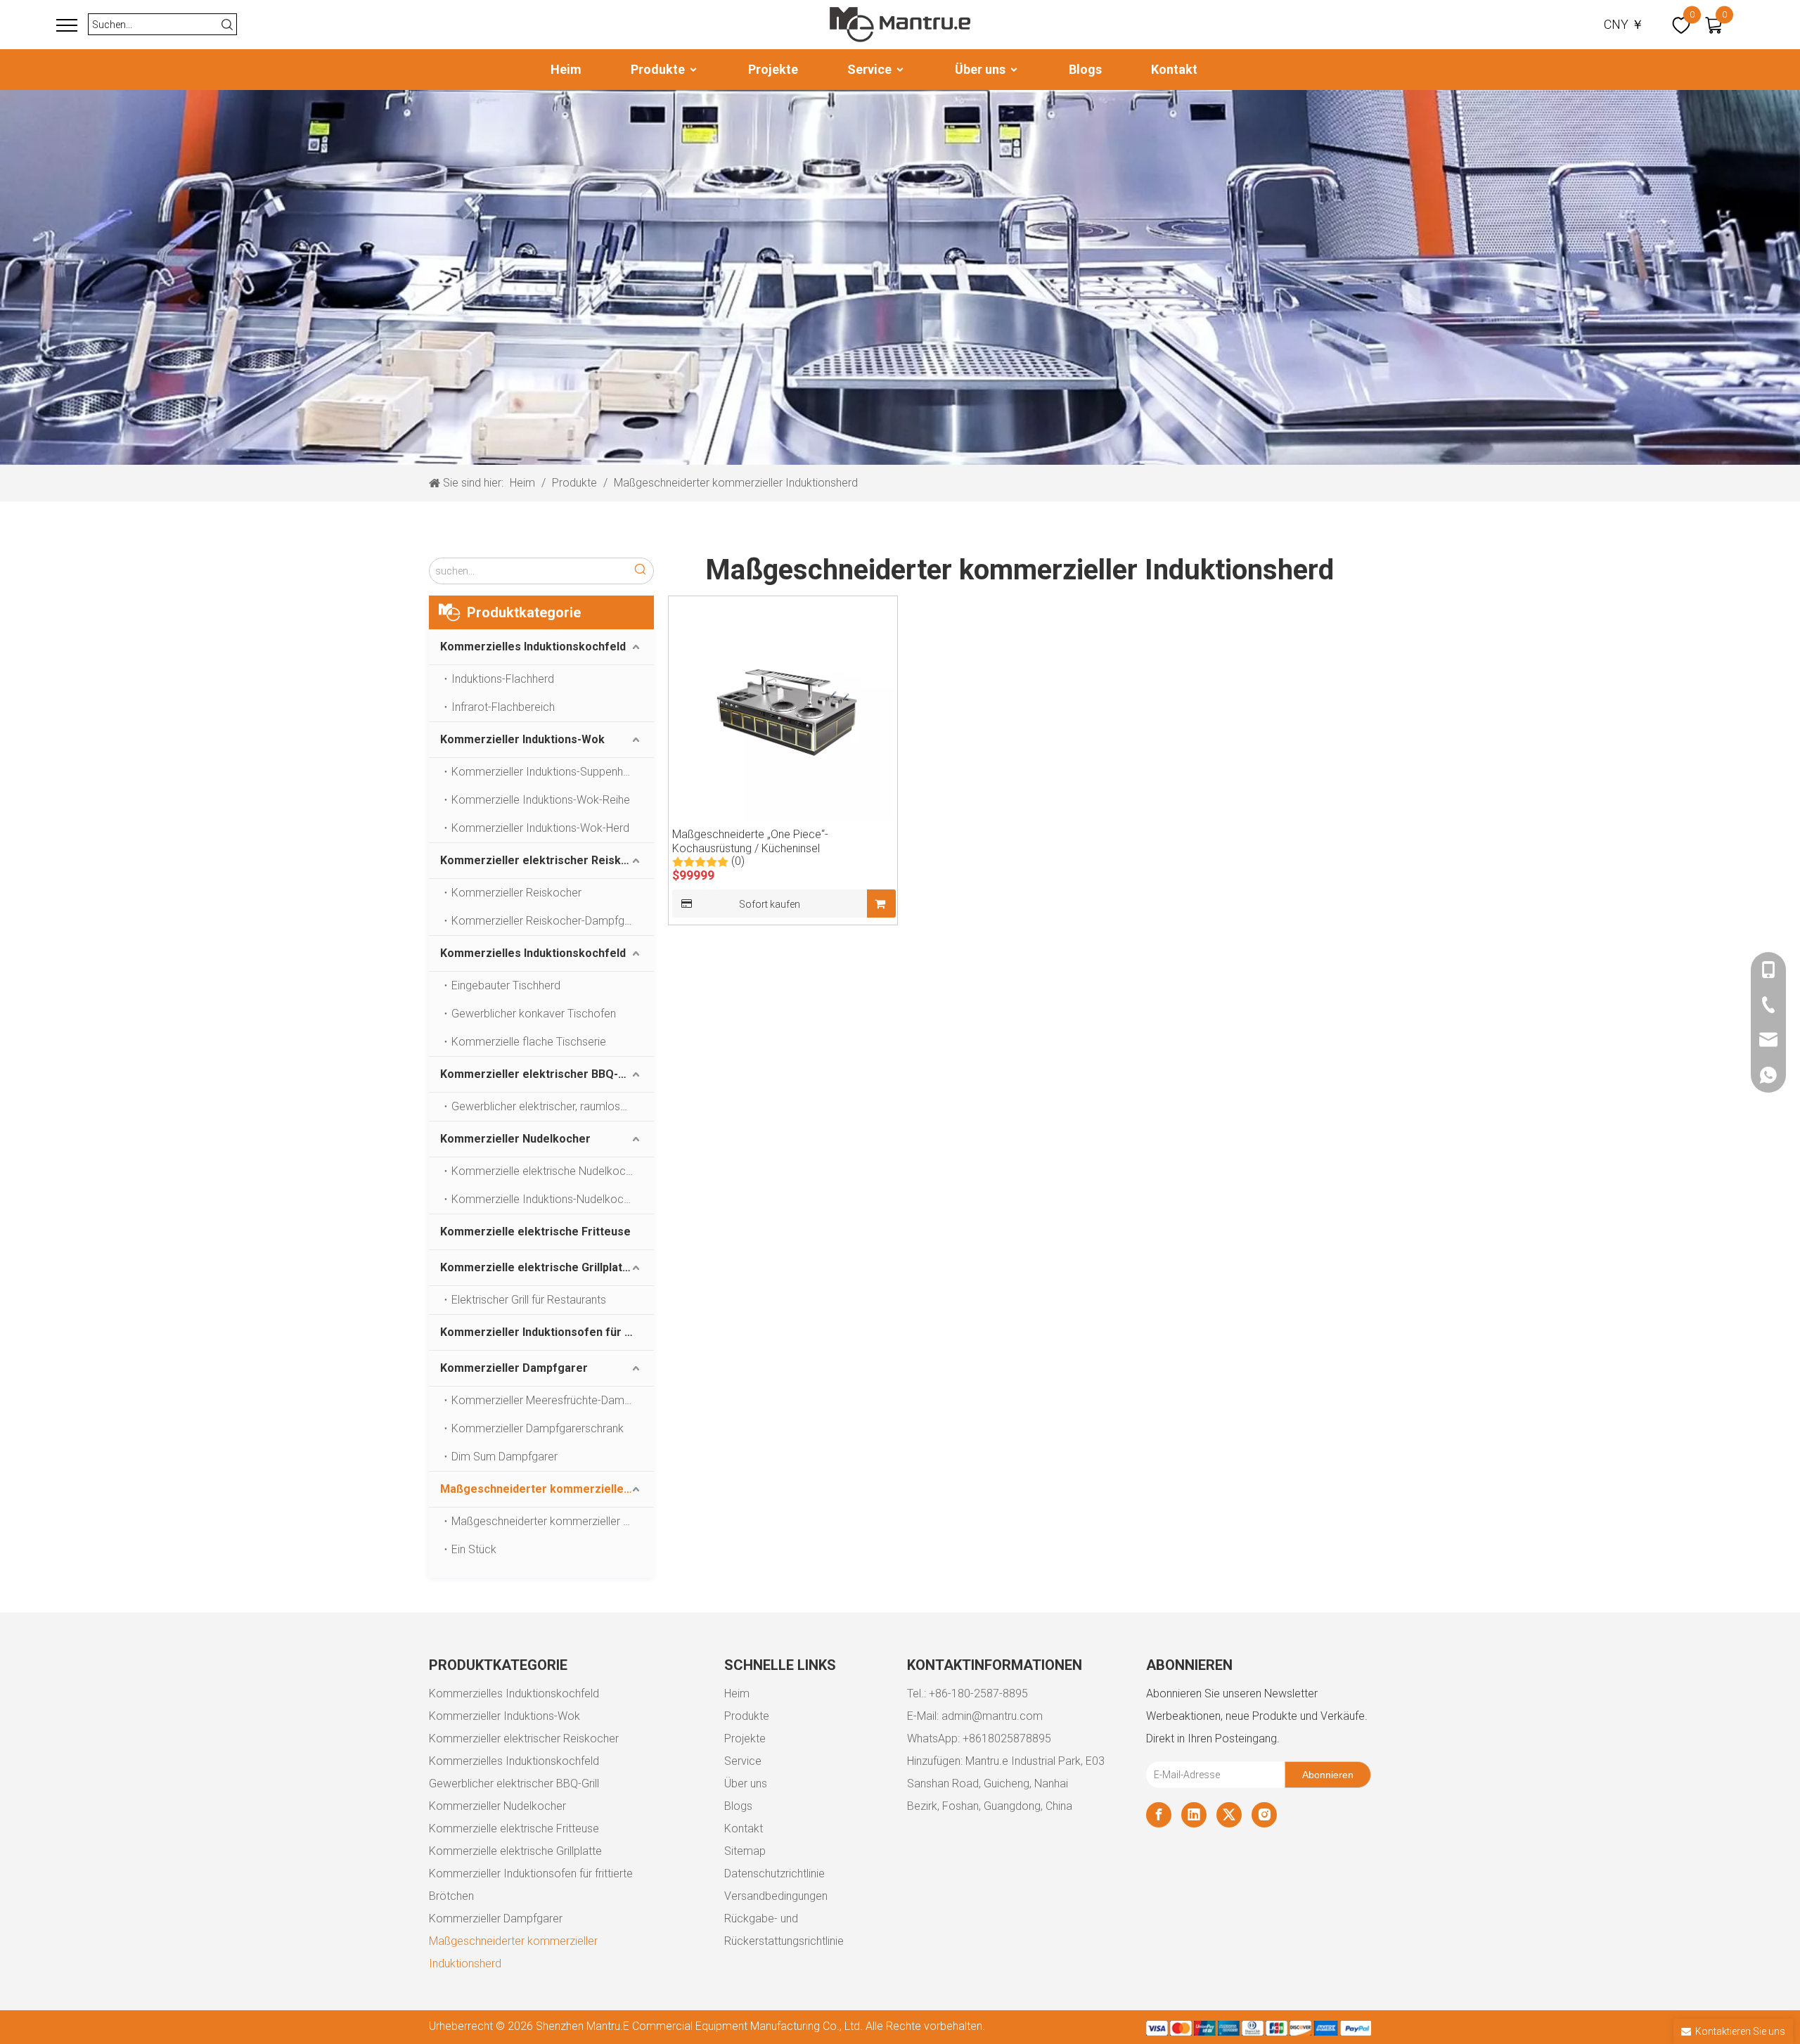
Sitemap (745, 1851)
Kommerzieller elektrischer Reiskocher (546, 860)
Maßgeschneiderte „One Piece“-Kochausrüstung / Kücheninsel (750, 841)
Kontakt (1174, 69)
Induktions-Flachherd (503, 679)
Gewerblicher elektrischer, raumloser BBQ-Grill (553, 1106)
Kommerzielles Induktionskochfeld (533, 647)
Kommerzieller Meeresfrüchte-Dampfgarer (553, 1400)
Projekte (773, 69)
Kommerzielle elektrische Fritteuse (535, 1232)
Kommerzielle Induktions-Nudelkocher (545, 1199)
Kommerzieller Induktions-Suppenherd (545, 772)
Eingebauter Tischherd (506, 985)
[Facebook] (1159, 1815)
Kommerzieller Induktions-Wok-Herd (540, 828)
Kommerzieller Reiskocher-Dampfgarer (548, 921)
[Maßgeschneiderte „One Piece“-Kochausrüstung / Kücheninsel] (783, 709)
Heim (566, 69)
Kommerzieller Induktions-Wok (522, 739)
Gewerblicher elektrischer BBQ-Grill (514, 1783)
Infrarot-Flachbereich (503, 707)
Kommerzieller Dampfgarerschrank (538, 1428)
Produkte (659, 69)
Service (871, 69)
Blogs (1085, 69)
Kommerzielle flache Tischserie (529, 1042)
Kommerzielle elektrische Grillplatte (537, 1267)
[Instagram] (1264, 1815)
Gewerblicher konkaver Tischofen (534, 1014)
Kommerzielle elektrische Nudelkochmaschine (553, 1171)
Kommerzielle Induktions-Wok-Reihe (541, 800)
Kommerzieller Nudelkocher (515, 1139)
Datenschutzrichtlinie (774, 1873)
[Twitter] (1229, 1815)
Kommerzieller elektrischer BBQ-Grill (540, 1074)
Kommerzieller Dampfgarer (514, 1368)
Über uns (982, 69)
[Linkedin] (1194, 1815)
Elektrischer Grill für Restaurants (529, 1300)
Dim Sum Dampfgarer (504, 1457)
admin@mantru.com (992, 1716)
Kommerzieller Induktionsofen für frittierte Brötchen (547, 1332)
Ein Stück (474, 1549)
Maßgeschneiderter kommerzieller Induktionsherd (547, 1489)
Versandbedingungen (776, 1896)
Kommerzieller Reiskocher (516, 893)
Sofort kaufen (770, 904)
